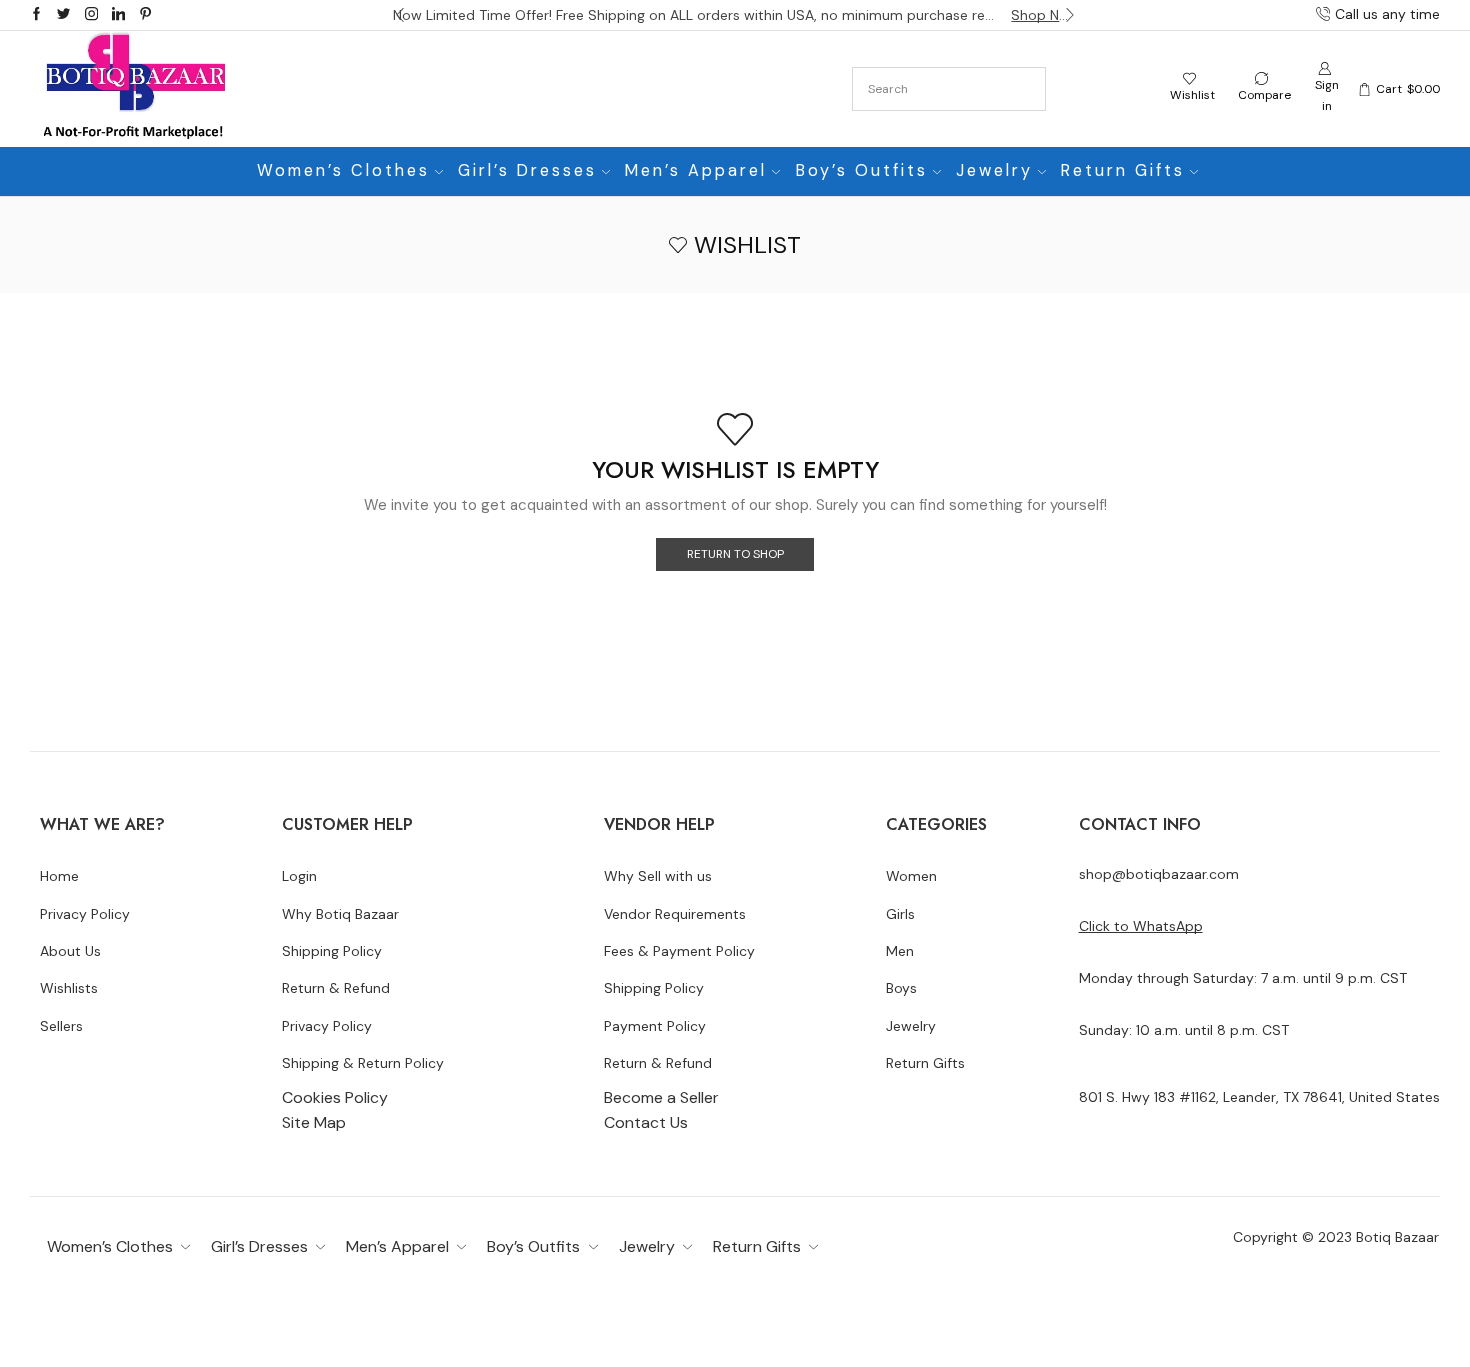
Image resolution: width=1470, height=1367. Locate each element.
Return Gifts (1123, 170)
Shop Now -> (1044, 15)
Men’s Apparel (696, 170)
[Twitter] (63, 15)
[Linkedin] (118, 15)
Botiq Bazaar (1397, 1237)
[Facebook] (36, 15)
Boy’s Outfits (862, 170)
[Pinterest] (145, 15)
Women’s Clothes (343, 170)
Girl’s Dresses (527, 170)
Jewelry (994, 170)
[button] (400, 15)
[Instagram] (91, 15)
